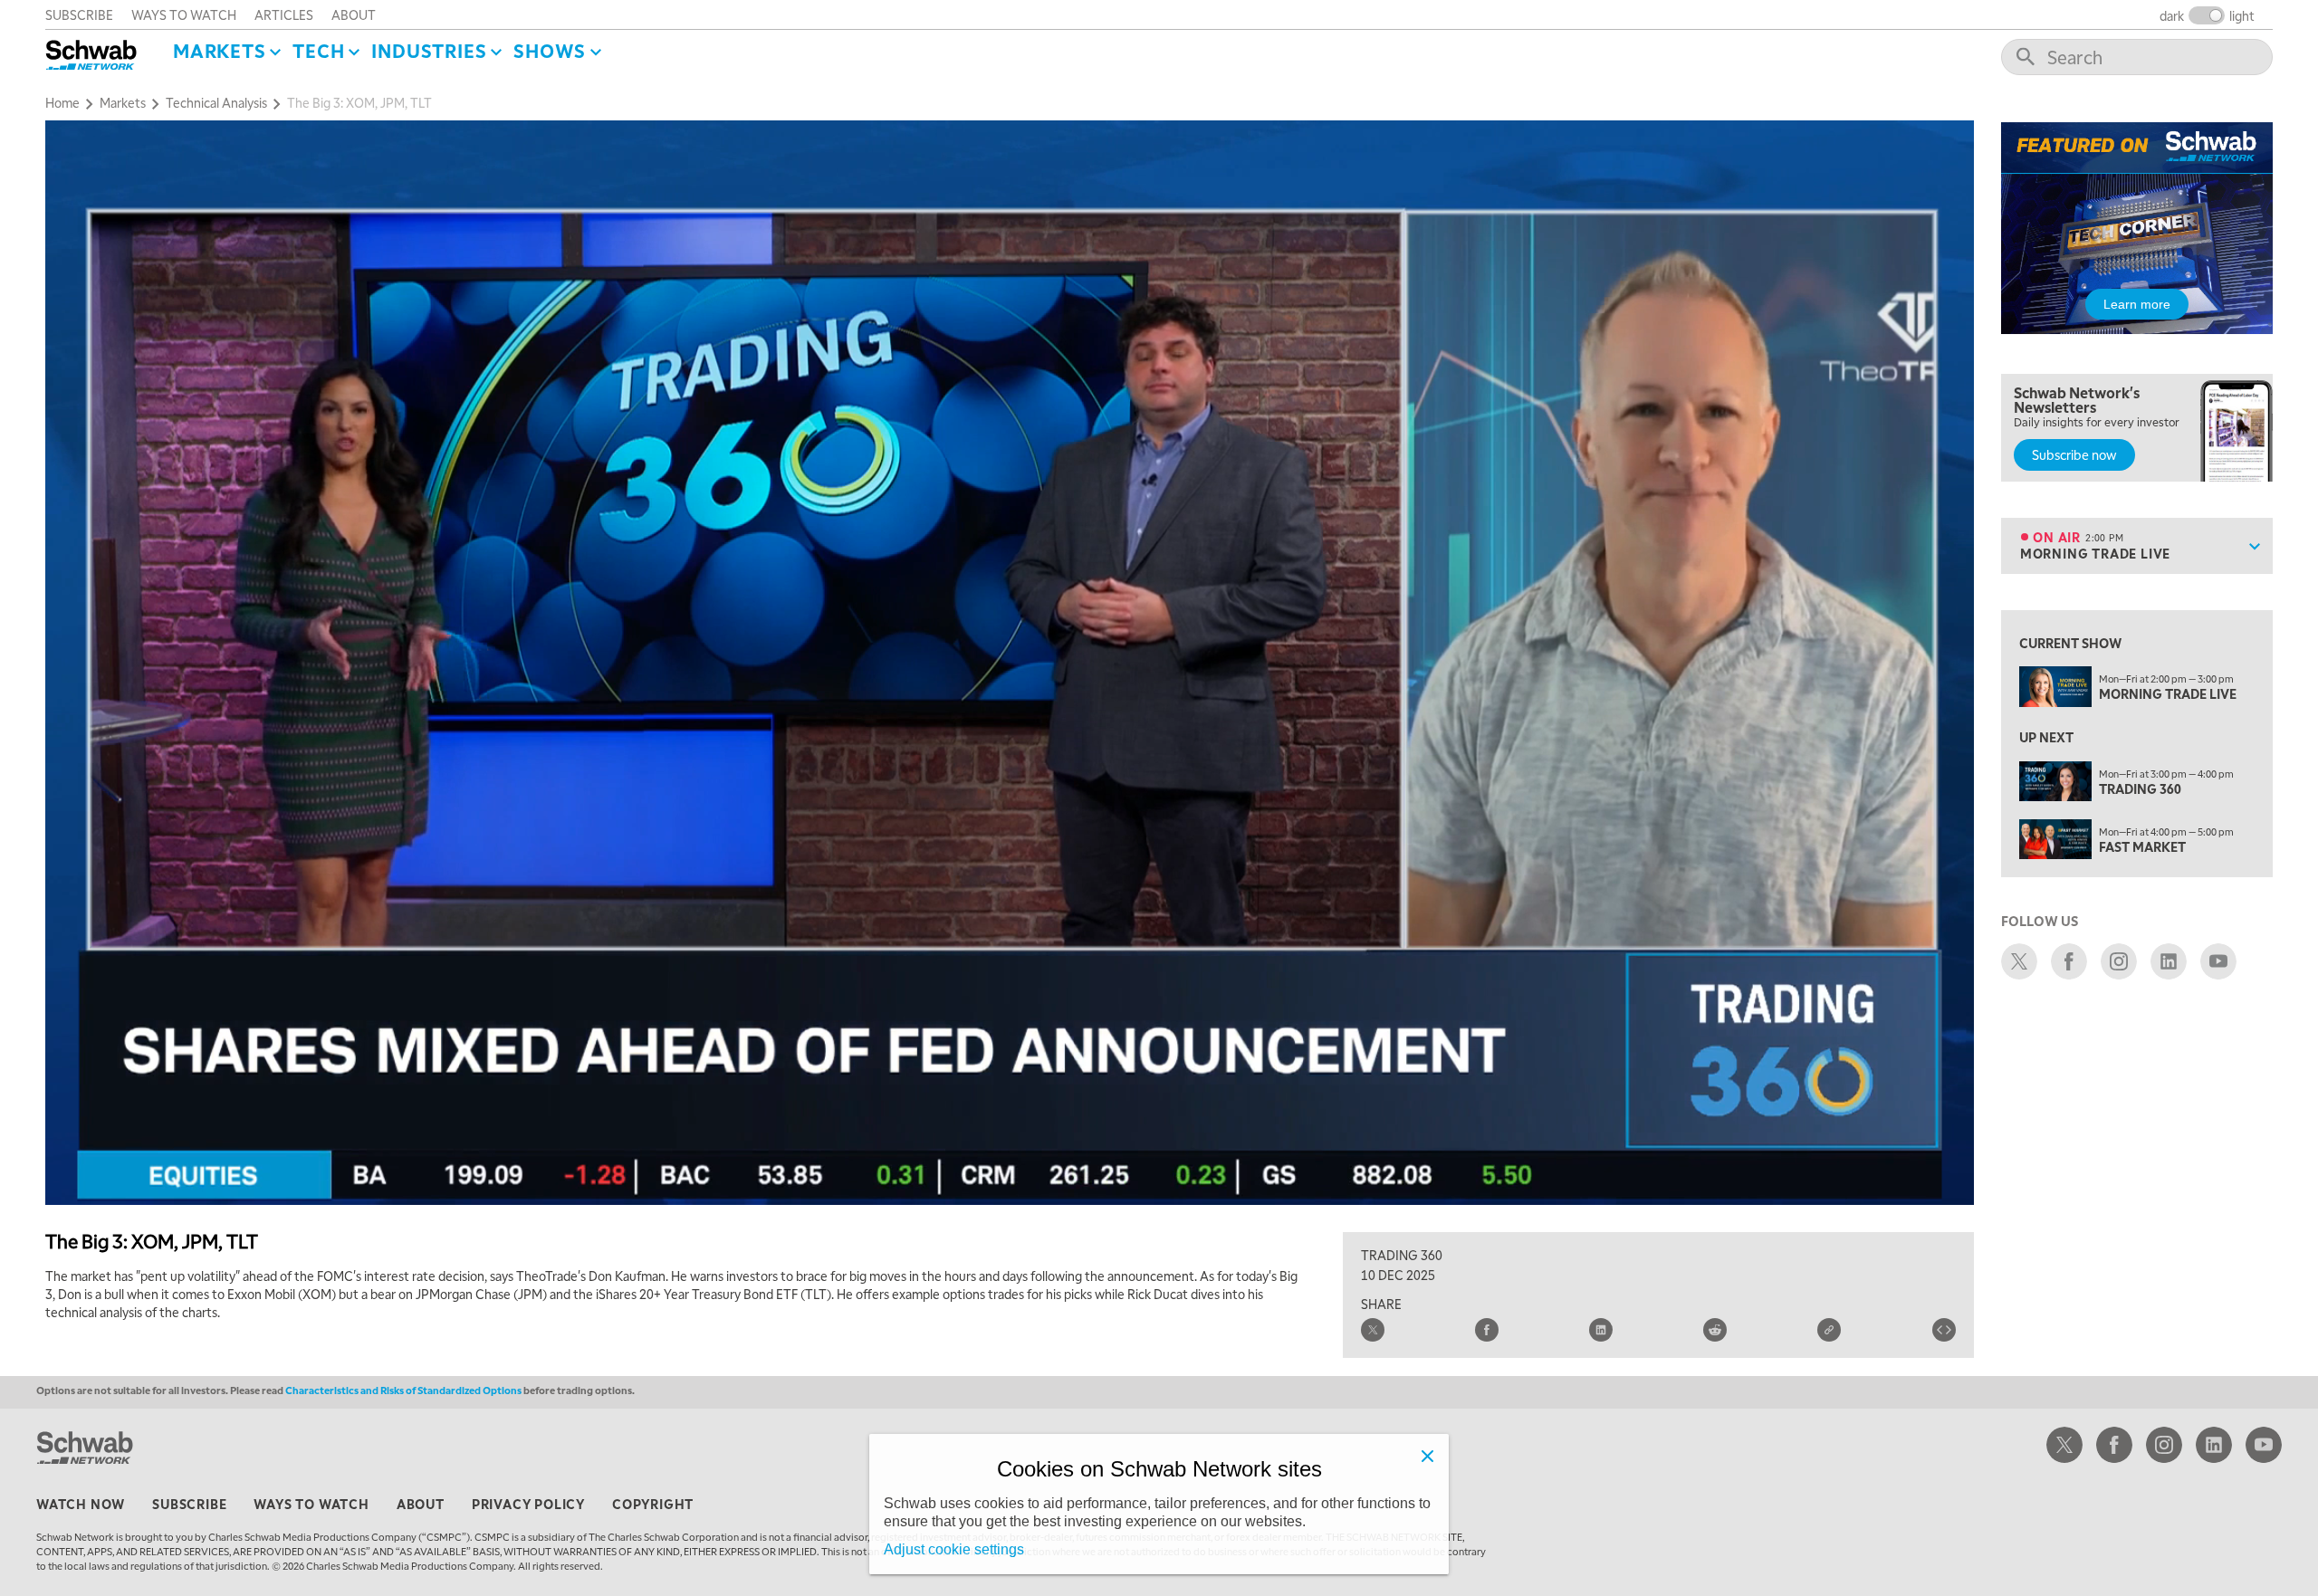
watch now (81, 1504)
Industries (429, 51)
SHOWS (550, 51)
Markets (220, 51)
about (354, 14)
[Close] (1427, 1456)
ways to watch (184, 14)
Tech (318, 51)
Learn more (2137, 304)
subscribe (79, 14)
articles (284, 14)
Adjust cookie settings (954, 1549)
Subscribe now (2074, 454)
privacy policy (528, 1504)
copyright (653, 1504)
